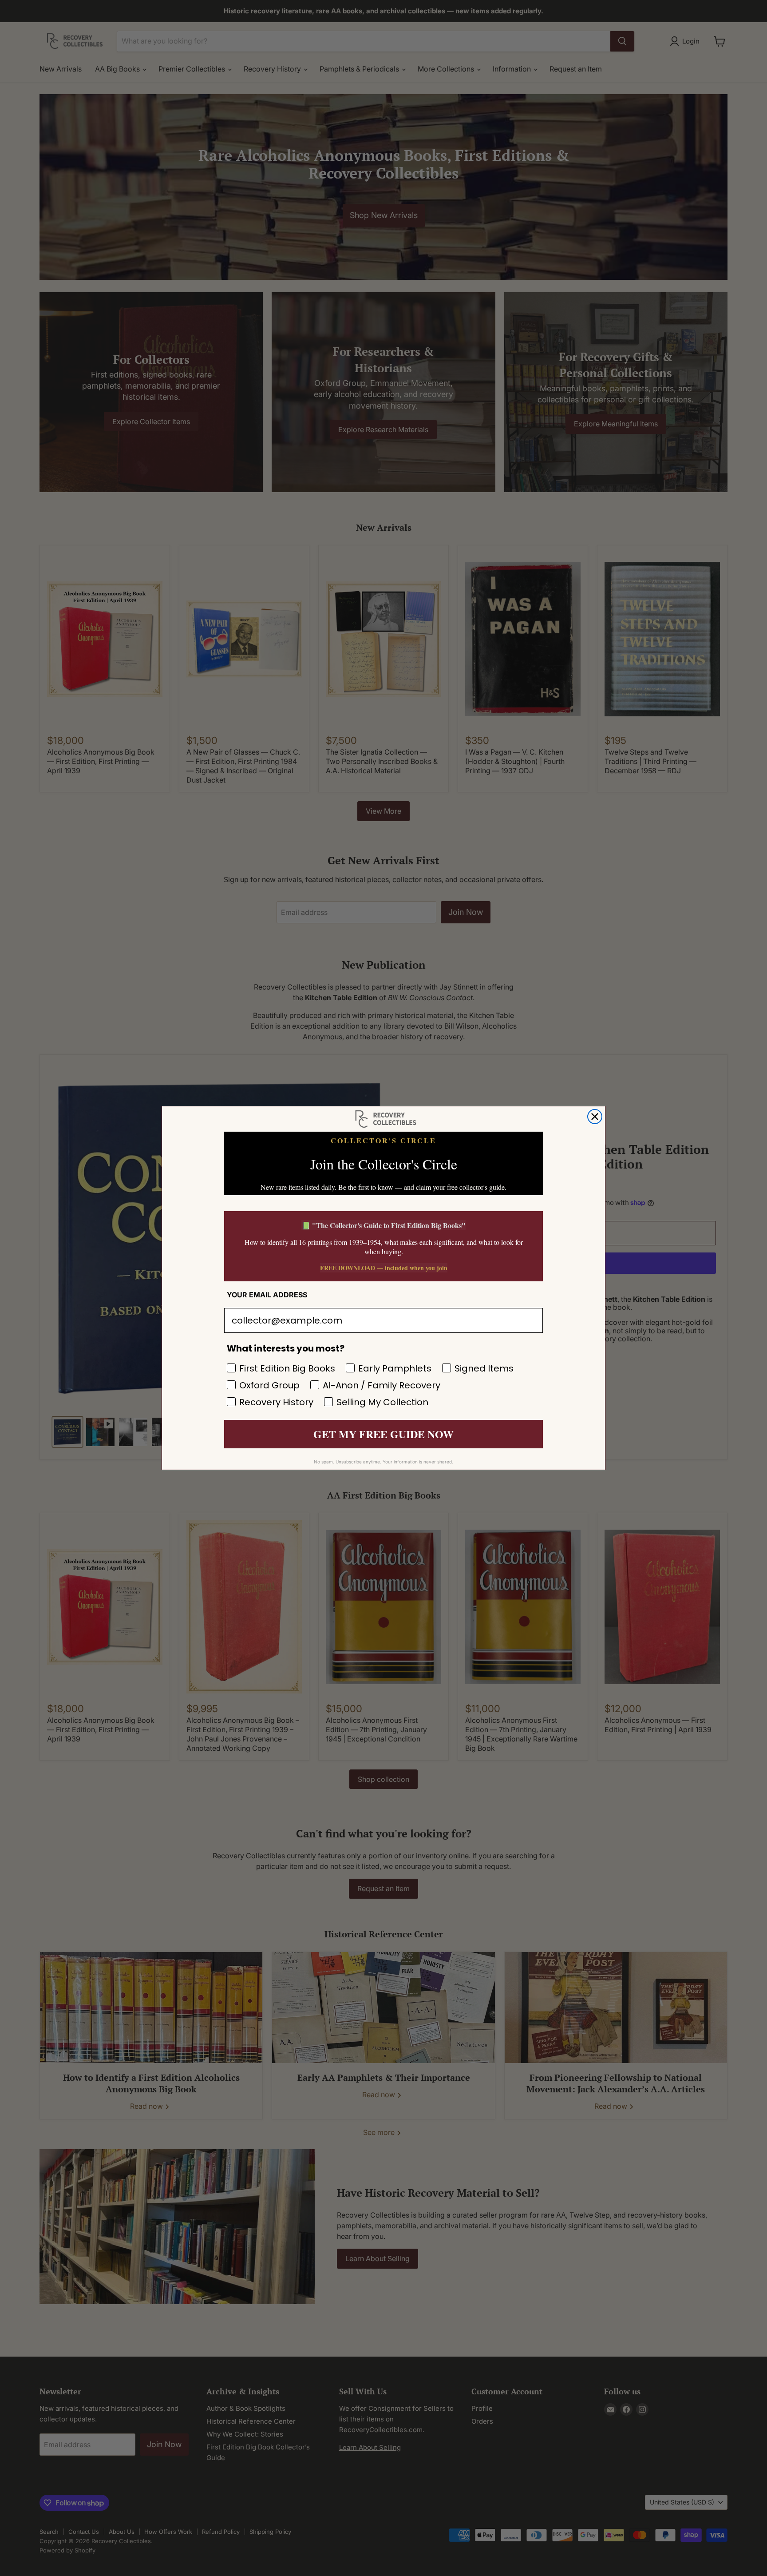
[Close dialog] (595, 1117)
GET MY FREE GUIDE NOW (383, 1434)
